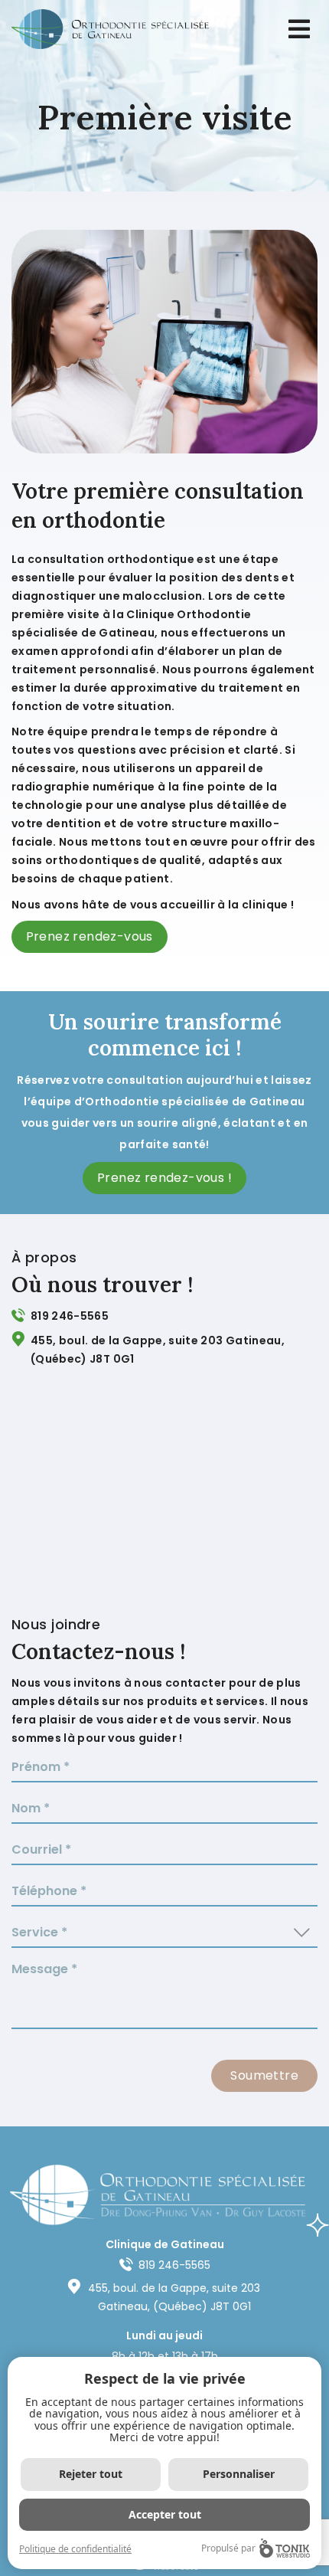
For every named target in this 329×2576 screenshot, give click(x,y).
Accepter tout (165, 2514)
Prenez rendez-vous (90, 936)
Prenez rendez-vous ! (164, 1178)
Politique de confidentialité (75, 2549)
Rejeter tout (91, 2474)
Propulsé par (228, 2548)
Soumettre (264, 2075)
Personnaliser (239, 2474)
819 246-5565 (70, 1316)
